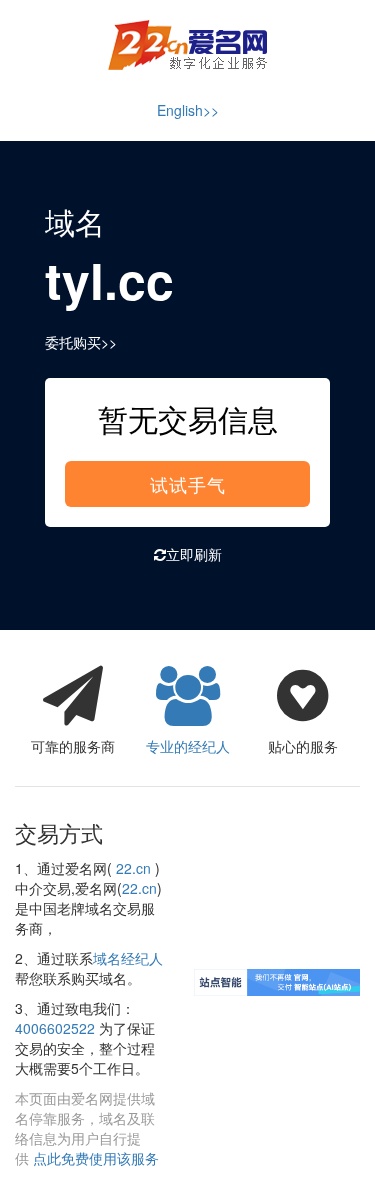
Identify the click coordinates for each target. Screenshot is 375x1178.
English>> (188, 110)
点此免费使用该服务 (96, 1158)
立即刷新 (194, 554)
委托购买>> (81, 342)
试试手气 (188, 484)
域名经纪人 (128, 958)
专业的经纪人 (188, 746)
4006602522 (55, 1028)
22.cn (133, 868)
